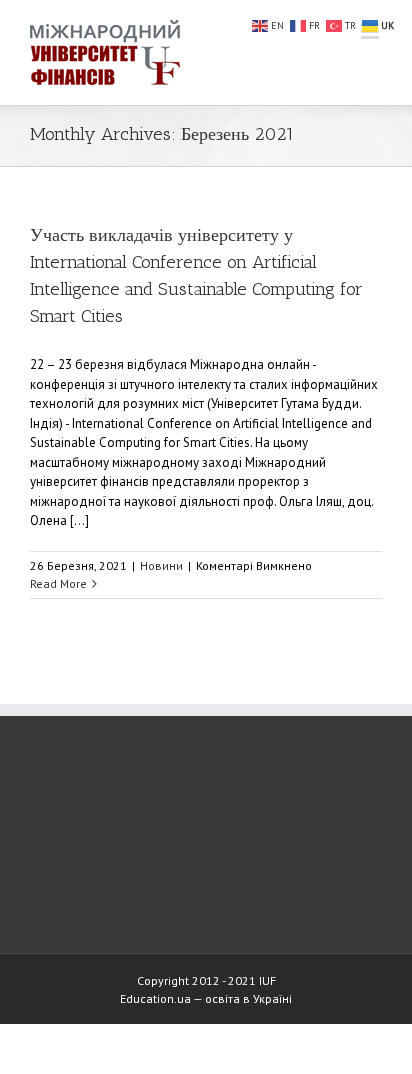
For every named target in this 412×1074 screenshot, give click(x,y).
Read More (58, 583)
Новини (161, 565)
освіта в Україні (248, 998)
